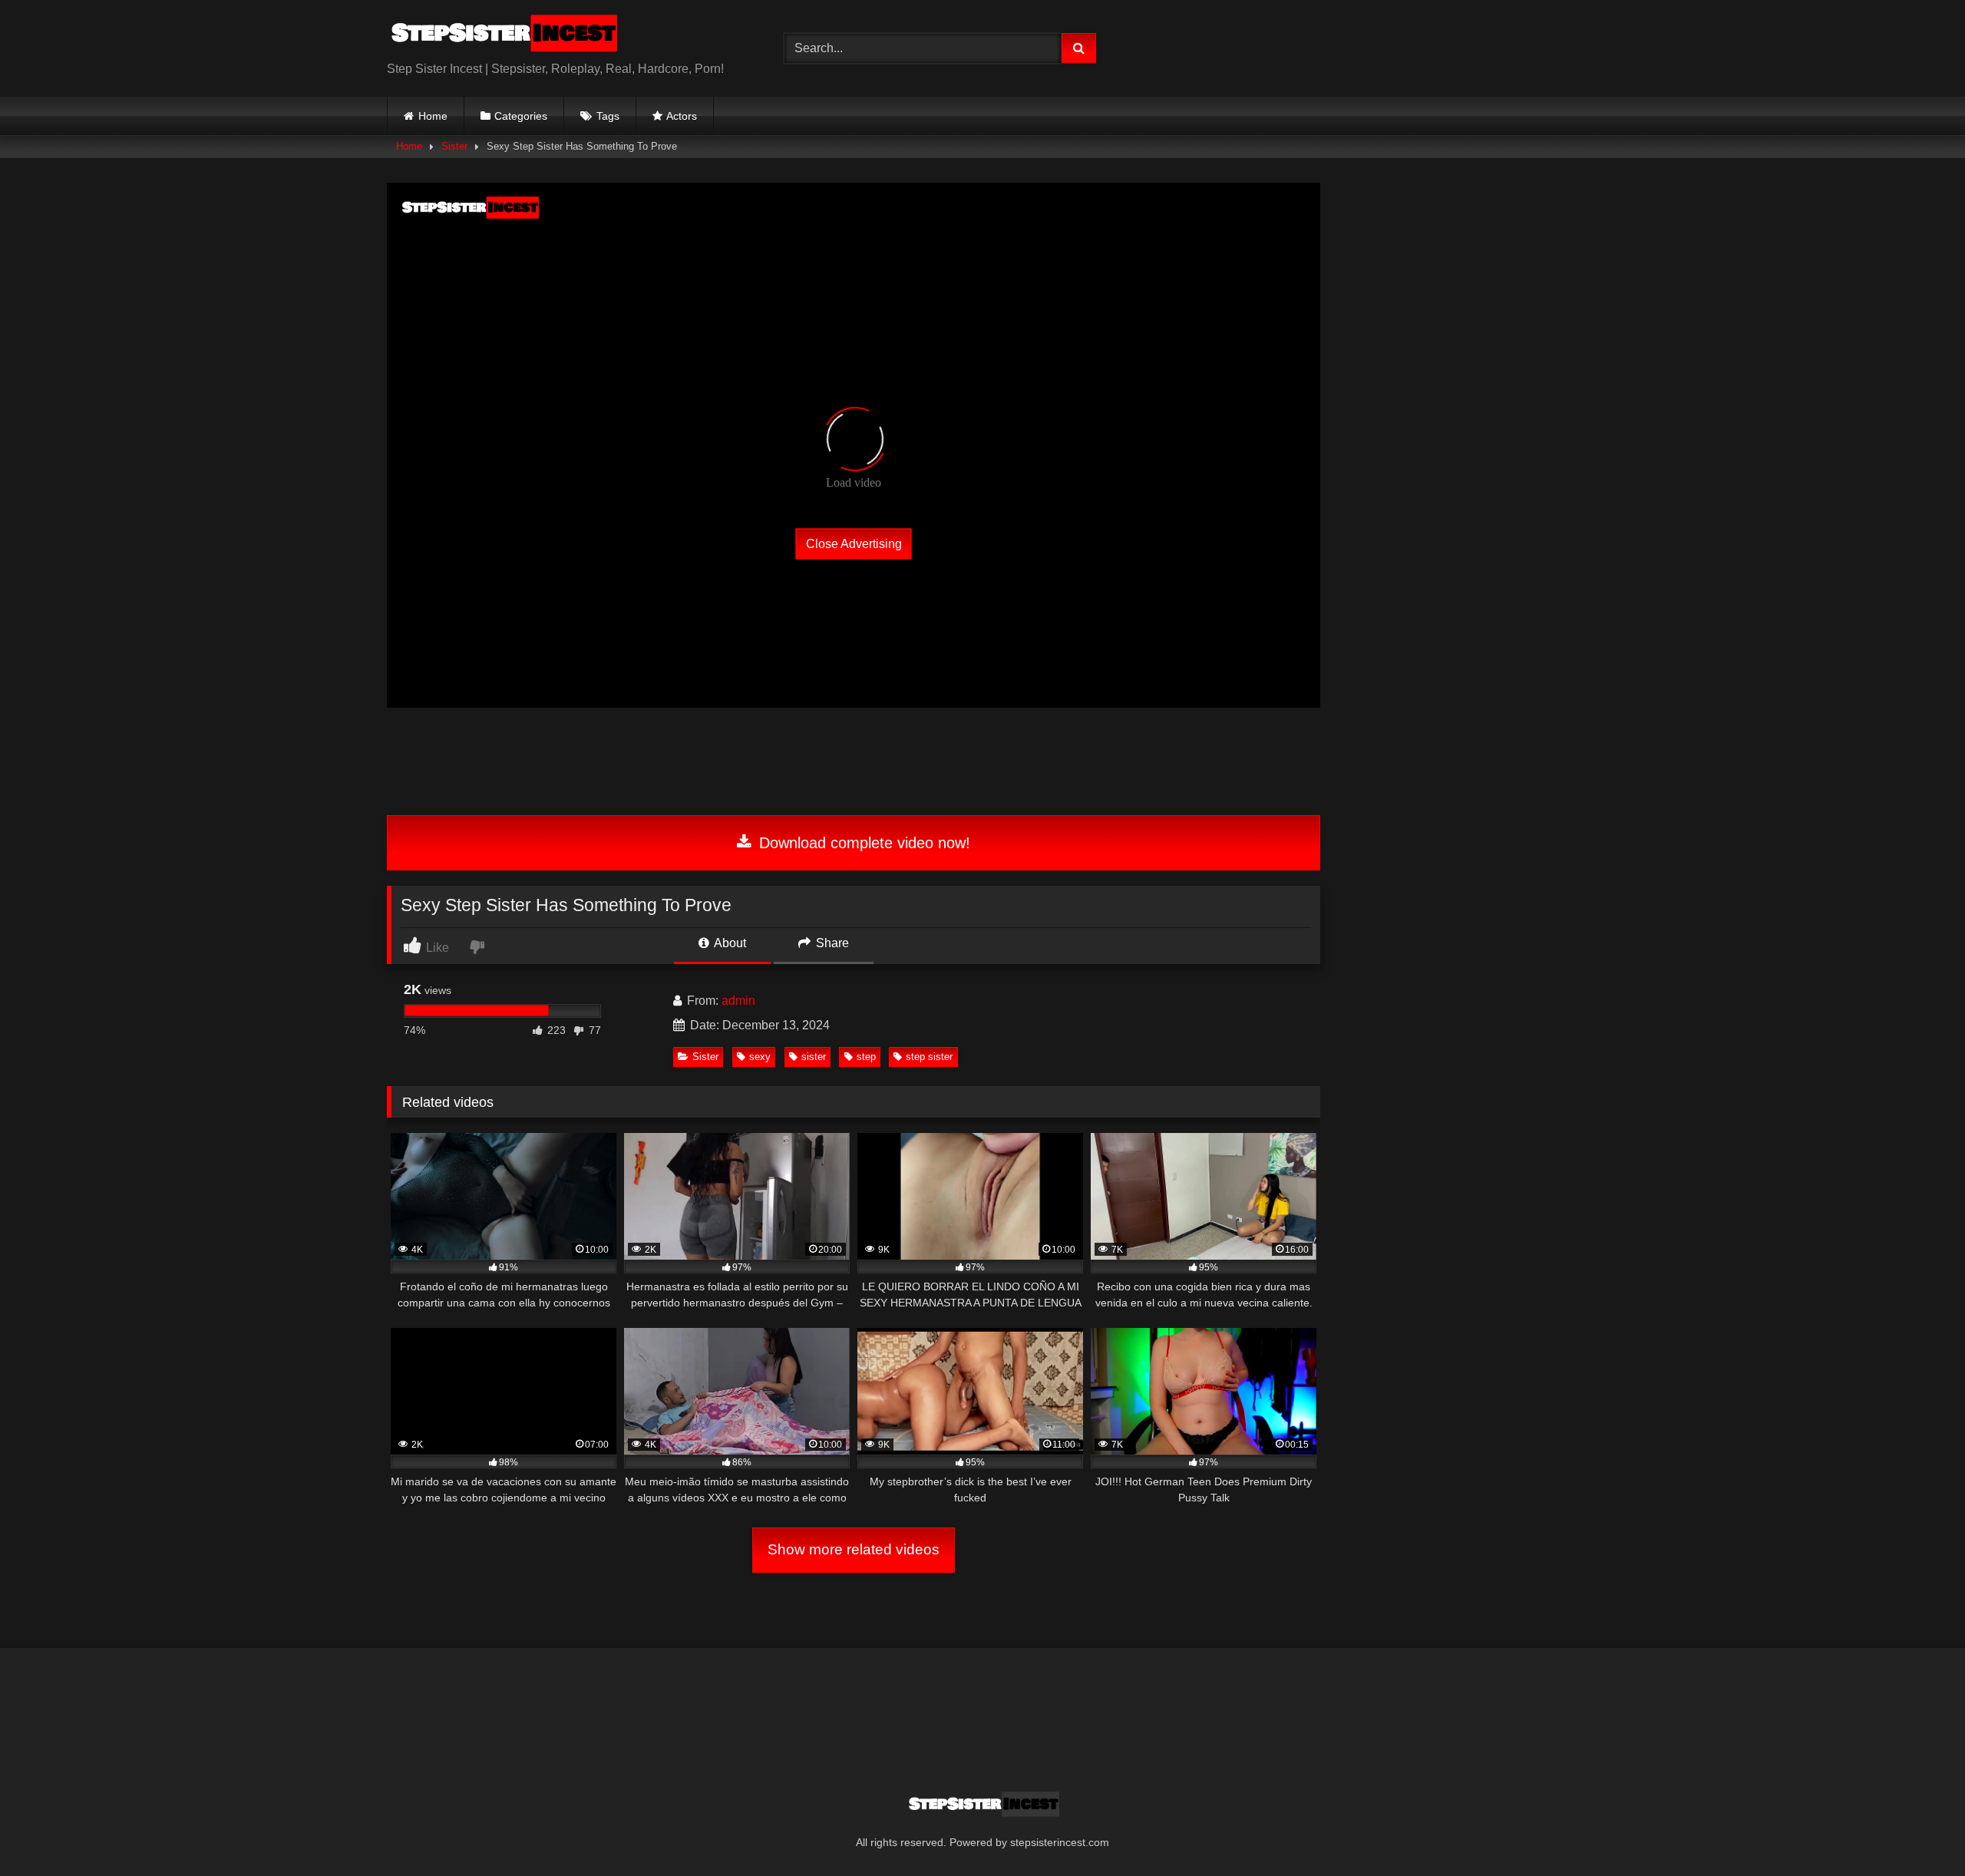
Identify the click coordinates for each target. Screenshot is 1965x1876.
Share (831, 943)
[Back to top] (1917, 1830)
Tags (608, 116)
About (729, 943)
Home (433, 116)
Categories (521, 116)
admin (738, 1001)
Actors (682, 116)
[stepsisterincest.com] (502, 36)
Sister (454, 146)
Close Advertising (854, 543)
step (866, 1057)
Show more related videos (854, 1549)
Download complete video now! (862, 843)
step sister (929, 1057)
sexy (760, 1057)
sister (814, 1057)
